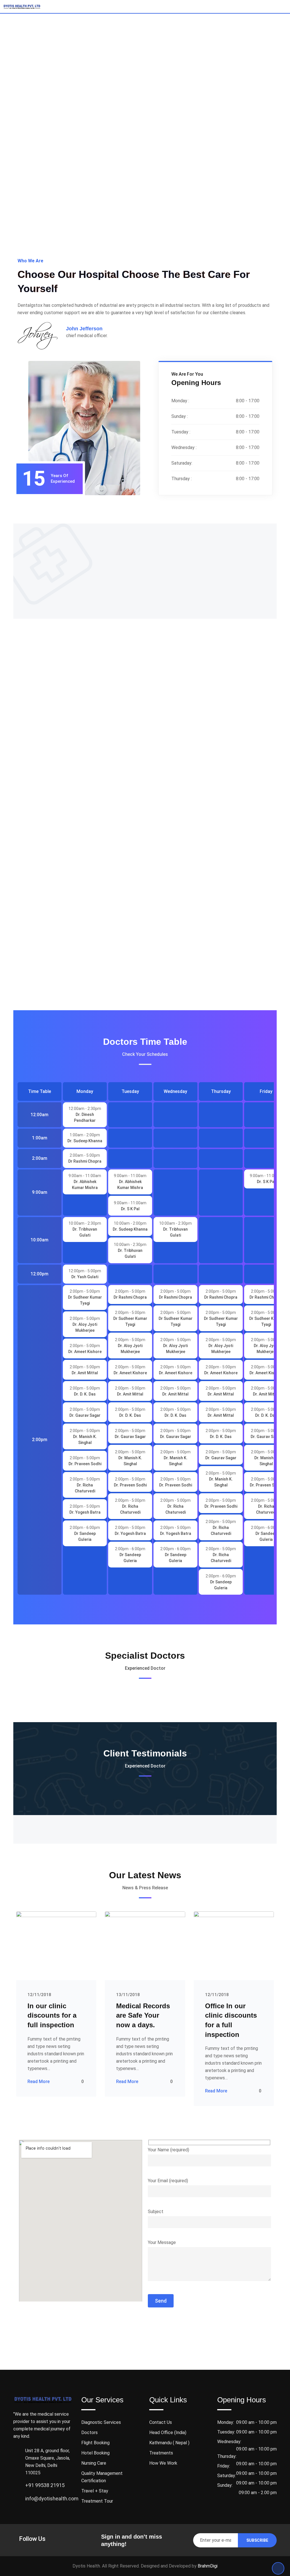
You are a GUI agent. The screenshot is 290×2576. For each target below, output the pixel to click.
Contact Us (161, 2422)
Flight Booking (95, 2443)
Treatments (161, 2453)
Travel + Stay (95, 2491)
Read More (39, 2082)
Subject (156, 2212)
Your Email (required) (168, 2181)
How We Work (163, 2463)
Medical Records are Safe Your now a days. (143, 2015)
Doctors (89, 2433)
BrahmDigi (208, 2566)
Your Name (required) (169, 2150)
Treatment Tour (97, 2501)
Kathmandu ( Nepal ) (169, 2443)
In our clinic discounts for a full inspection (52, 2015)
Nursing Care (94, 2463)
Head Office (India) (168, 2433)
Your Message (162, 2242)
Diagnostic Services (101, 2422)
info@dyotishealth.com (52, 2499)
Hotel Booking (95, 2453)
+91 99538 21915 (45, 2485)
